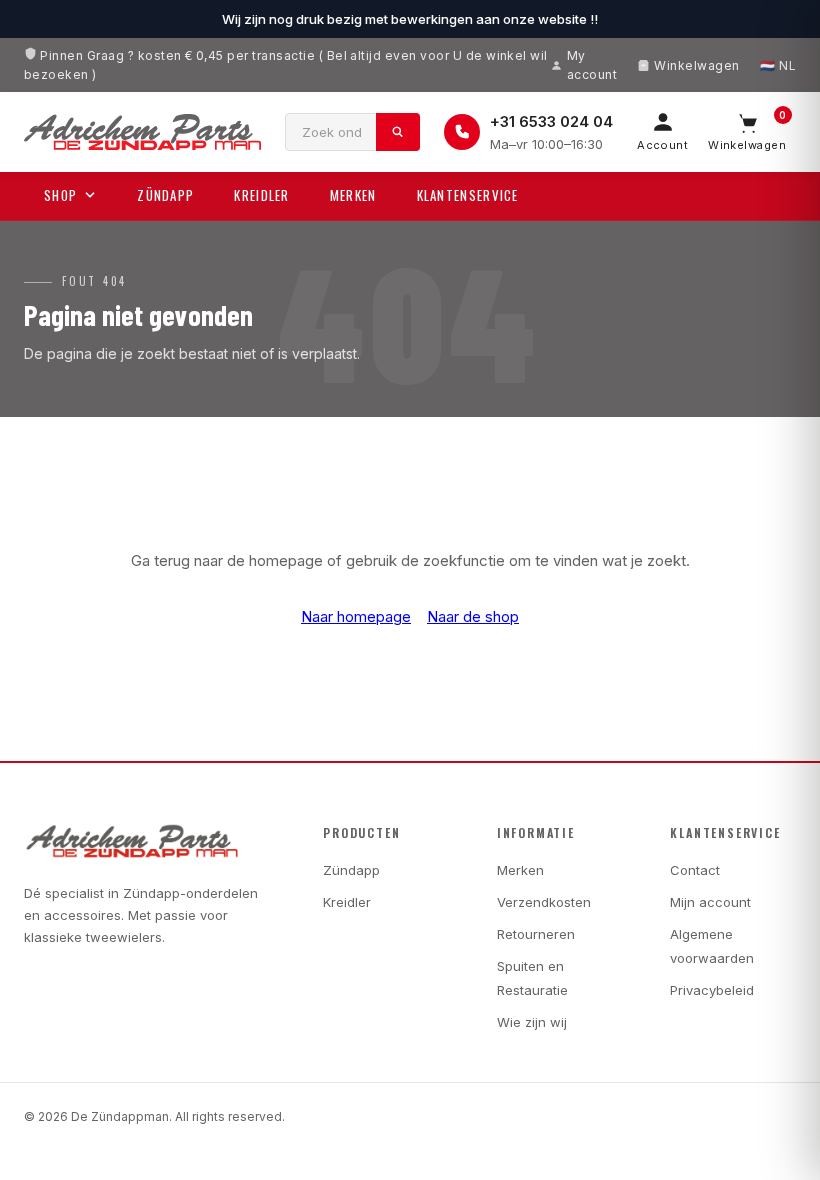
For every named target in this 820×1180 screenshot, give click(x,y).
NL (787, 65)
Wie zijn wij (532, 1022)
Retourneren (536, 934)
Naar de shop (473, 616)
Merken (353, 195)
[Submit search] (398, 132)
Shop (60, 195)
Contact (695, 870)
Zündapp (165, 195)
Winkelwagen (696, 65)
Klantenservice (468, 195)
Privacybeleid (712, 990)
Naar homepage (356, 616)
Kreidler (261, 195)
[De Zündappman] (142, 132)
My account (592, 65)
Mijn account (710, 902)
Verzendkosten (544, 902)
